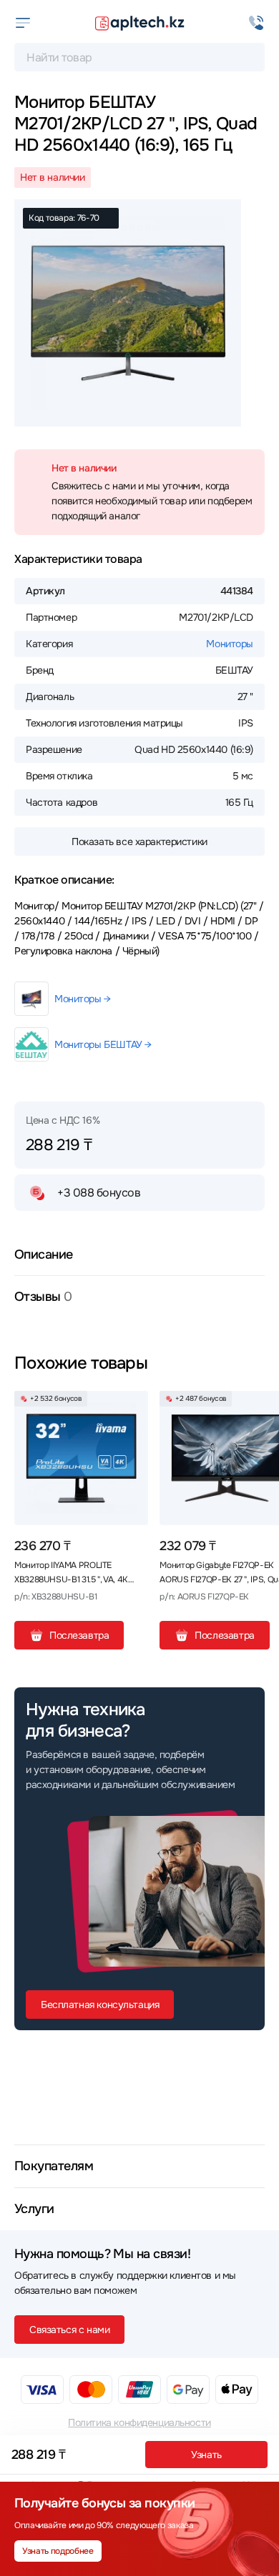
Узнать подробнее (58, 2551)
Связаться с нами (69, 2330)
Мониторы (230, 644)
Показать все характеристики (139, 842)
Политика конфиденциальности (139, 2422)
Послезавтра (79, 1635)
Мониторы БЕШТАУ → (103, 1044)
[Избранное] (132, 1407)
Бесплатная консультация (100, 2005)
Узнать (206, 2455)
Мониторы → (83, 999)
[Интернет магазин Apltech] (139, 23)
